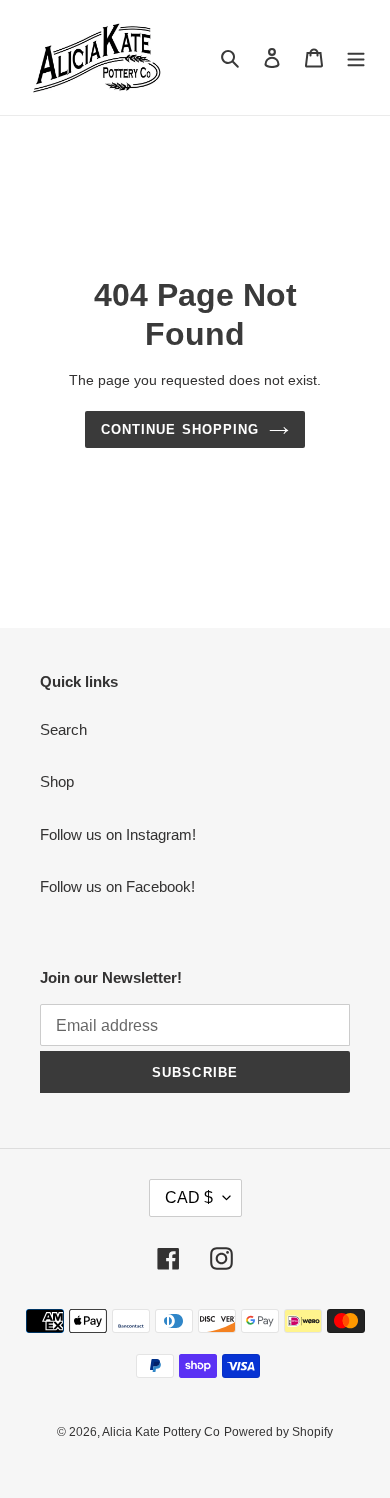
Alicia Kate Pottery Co (161, 1432)
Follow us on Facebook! (117, 886)
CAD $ (189, 1197)
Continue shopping (180, 429)
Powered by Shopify (278, 1432)
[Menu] (356, 57)
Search (63, 729)
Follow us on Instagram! (118, 834)
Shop (57, 781)
